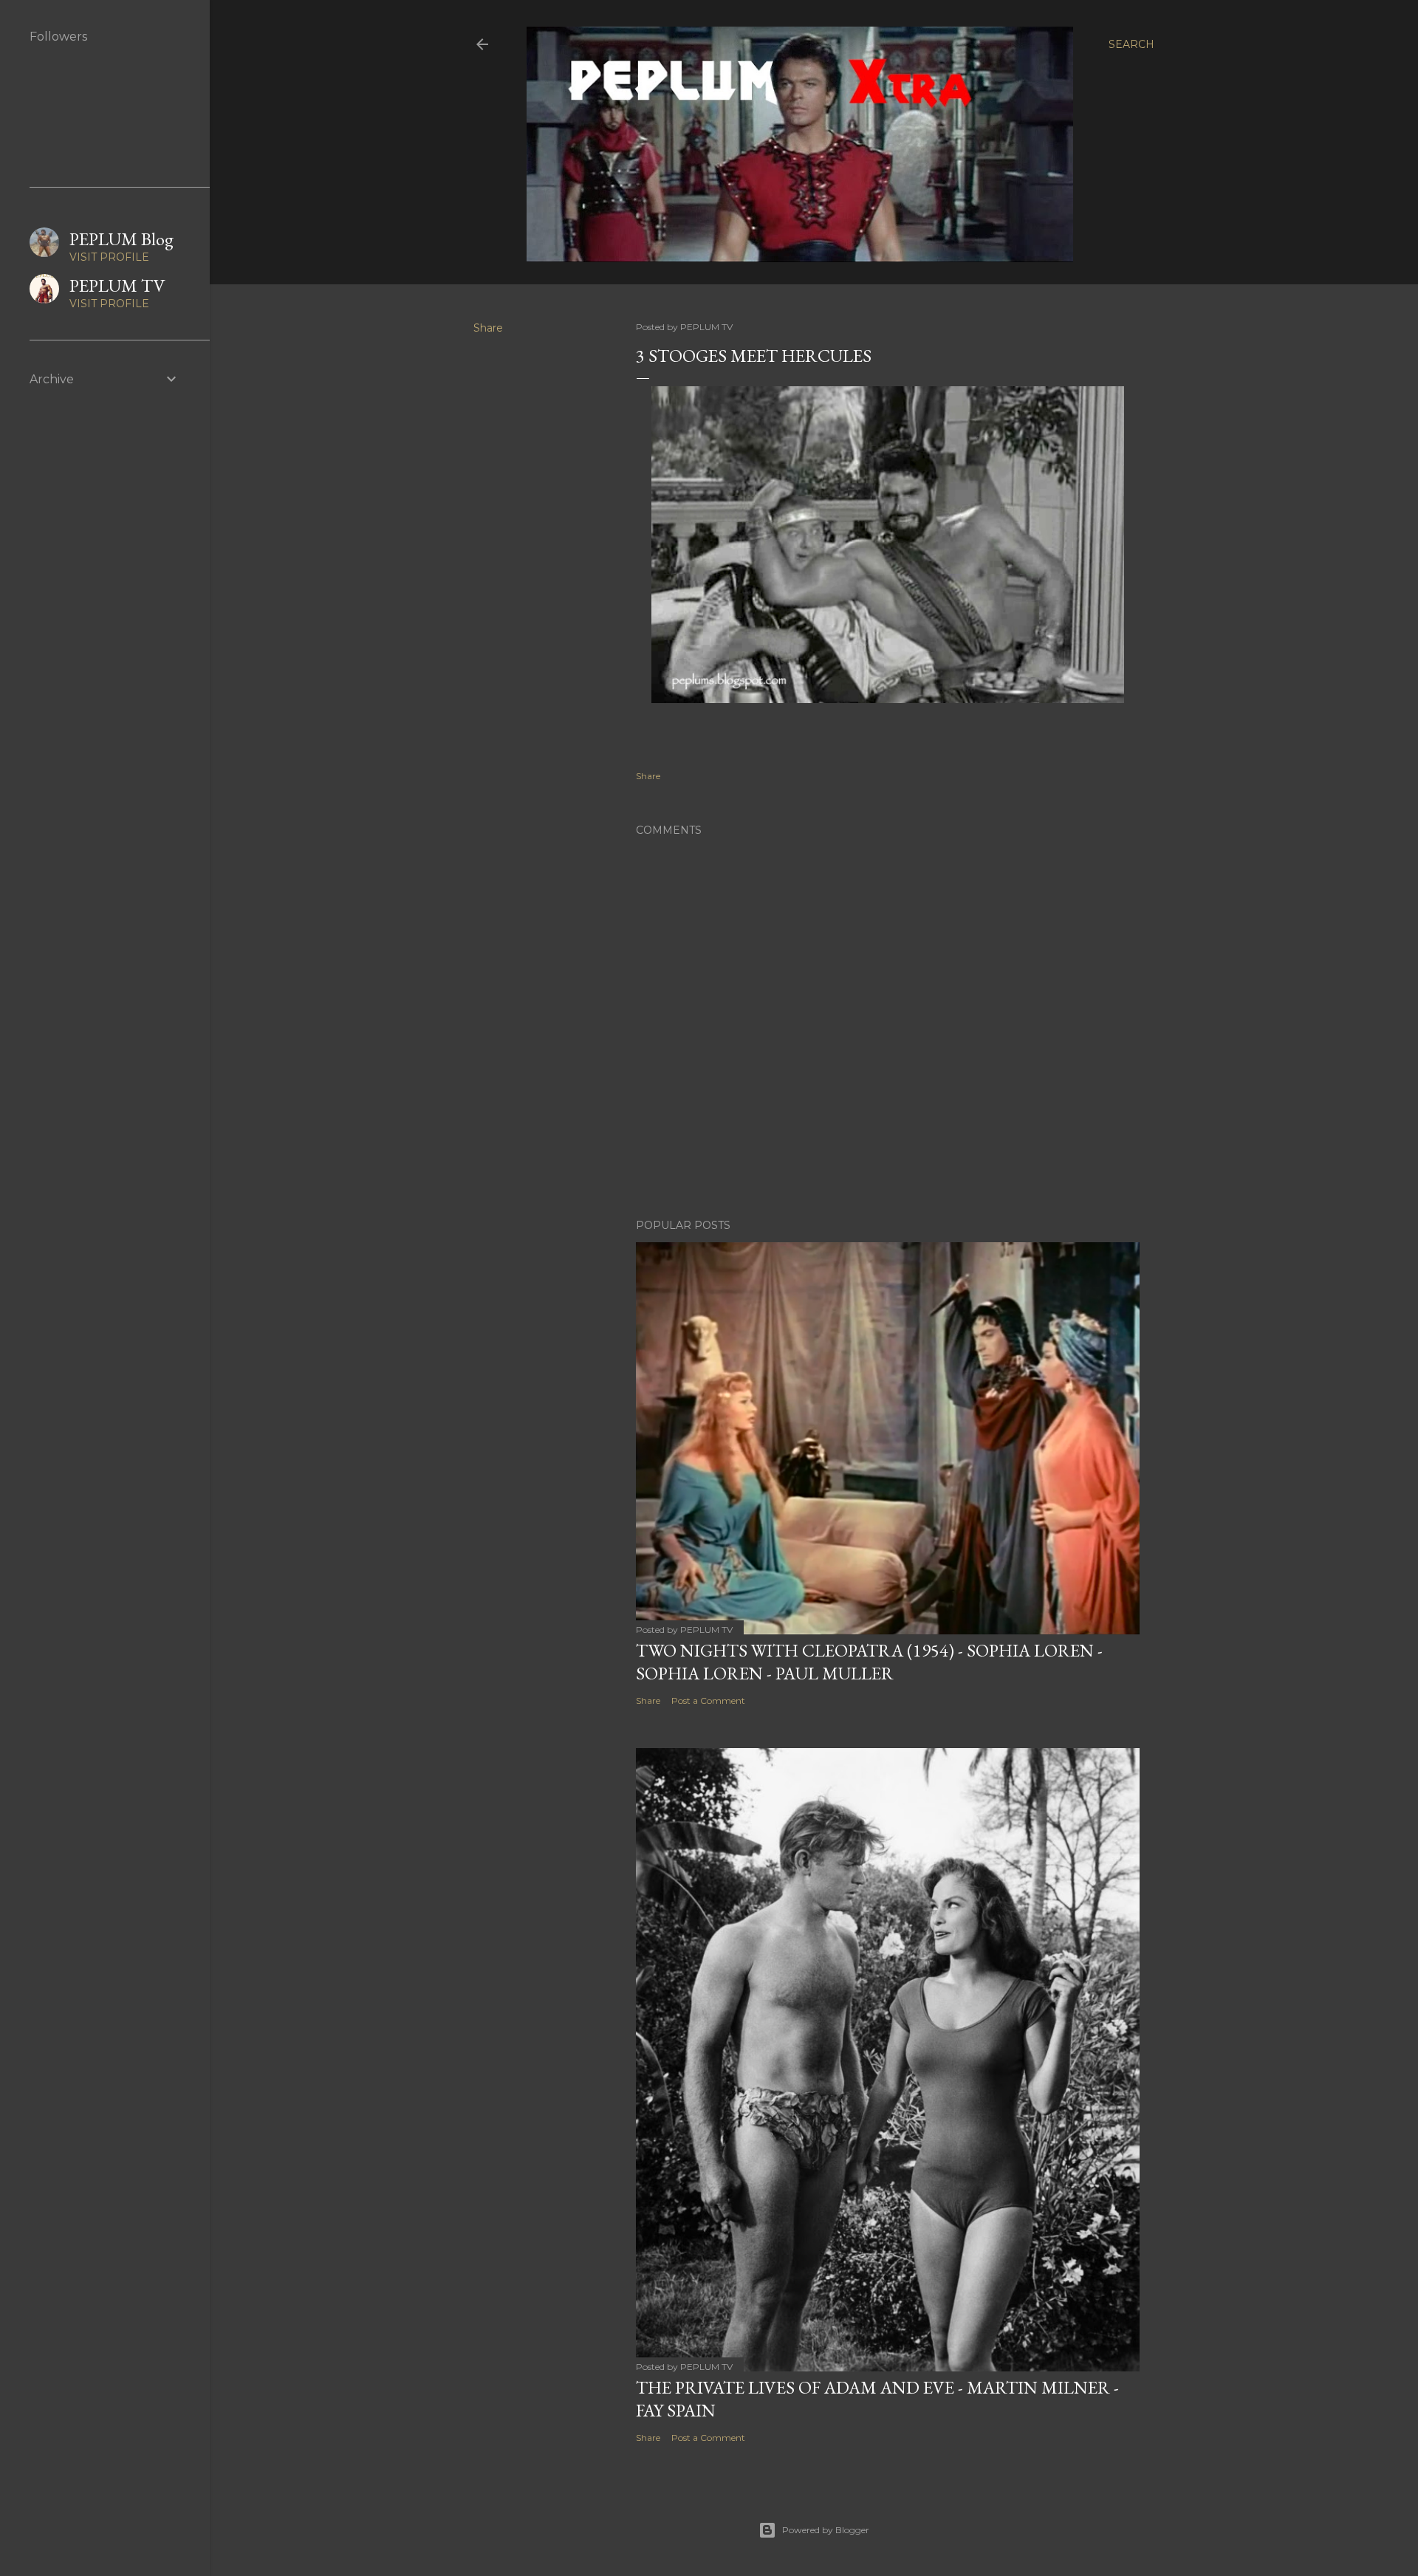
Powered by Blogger (826, 2530)
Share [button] (488, 328)
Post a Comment (708, 1700)
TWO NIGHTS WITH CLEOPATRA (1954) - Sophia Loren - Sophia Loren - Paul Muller (869, 1662)
